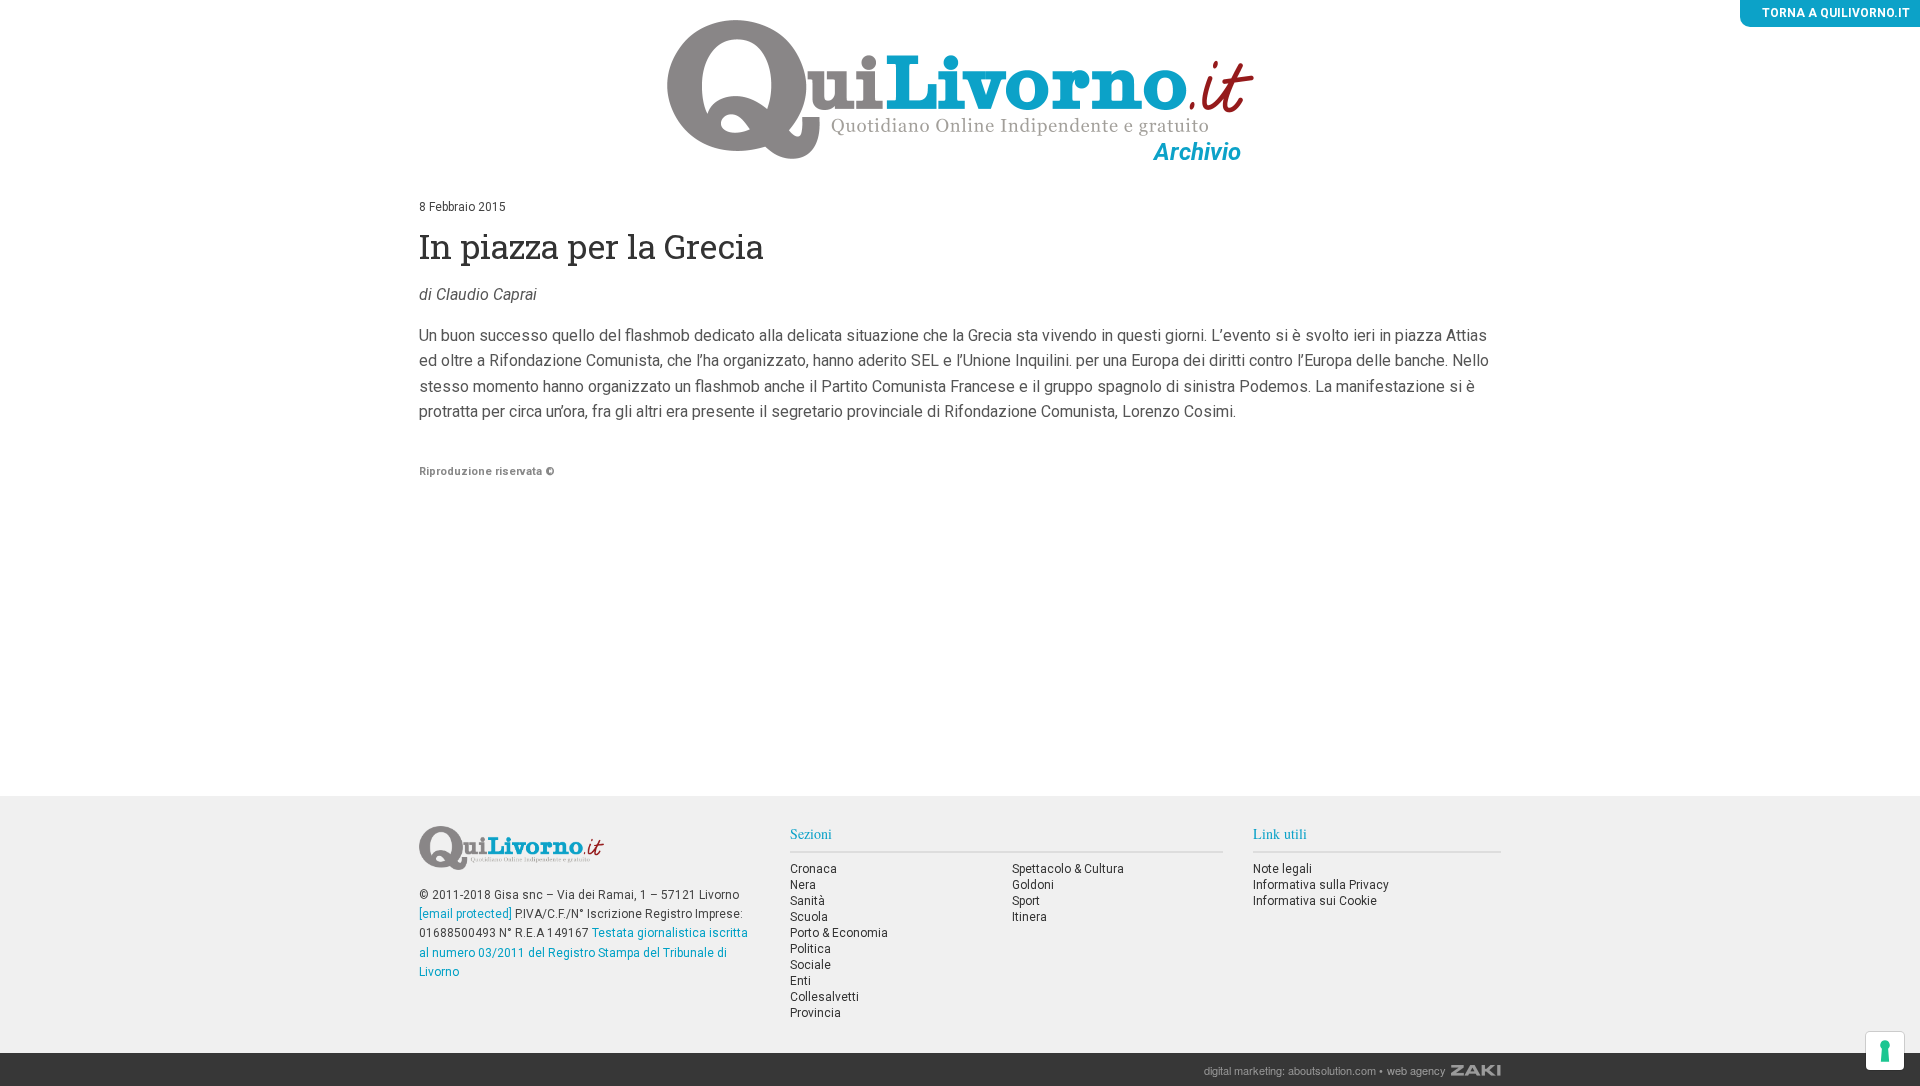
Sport (1026, 901)
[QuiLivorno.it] (589, 856)
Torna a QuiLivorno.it (1834, 13)
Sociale (810, 965)
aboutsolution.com (1332, 1070)
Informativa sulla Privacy (1321, 885)
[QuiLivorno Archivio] (960, 89)
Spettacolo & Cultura (1068, 869)
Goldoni (1033, 885)
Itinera (1029, 917)
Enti (800, 981)
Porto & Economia (839, 933)
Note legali (1282, 869)
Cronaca (813, 869)
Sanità (807, 901)
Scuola (809, 917)
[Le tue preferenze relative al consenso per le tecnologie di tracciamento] (1885, 1051)
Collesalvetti (824, 997)
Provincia (815, 1013)
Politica (810, 949)
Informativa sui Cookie (1315, 901)
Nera (803, 885)
